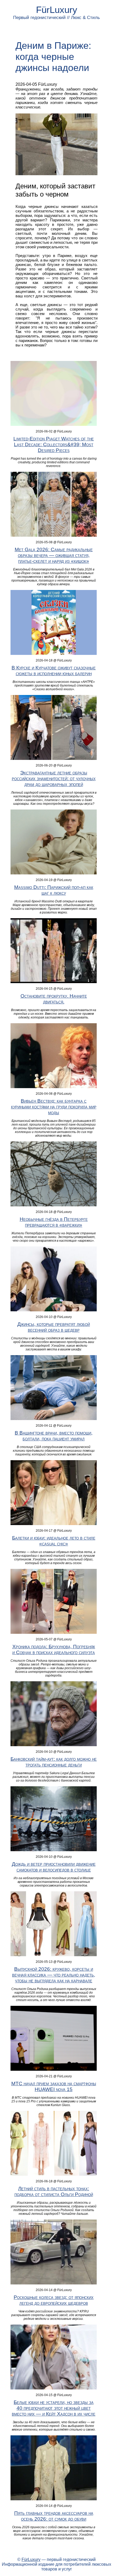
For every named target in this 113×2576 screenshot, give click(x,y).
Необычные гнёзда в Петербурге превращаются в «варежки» (54, 1222)
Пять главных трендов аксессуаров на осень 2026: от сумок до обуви (54, 2516)
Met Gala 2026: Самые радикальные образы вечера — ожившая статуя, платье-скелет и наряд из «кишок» (54, 555)
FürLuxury (57, 10)
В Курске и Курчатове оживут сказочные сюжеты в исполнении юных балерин (54, 671)
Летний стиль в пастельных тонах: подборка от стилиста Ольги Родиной (54, 2191)
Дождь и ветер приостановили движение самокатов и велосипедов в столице (54, 1867)
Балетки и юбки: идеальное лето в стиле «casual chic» (54, 1541)
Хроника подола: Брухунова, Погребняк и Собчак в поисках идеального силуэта (54, 1649)
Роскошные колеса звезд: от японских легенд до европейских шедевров (54, 2300)
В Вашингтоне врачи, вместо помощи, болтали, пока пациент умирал (54, 1436)
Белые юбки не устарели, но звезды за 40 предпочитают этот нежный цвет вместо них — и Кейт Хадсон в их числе (54, 2408)
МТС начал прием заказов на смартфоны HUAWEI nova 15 (54, 2086)
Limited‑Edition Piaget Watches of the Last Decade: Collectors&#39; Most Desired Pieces (54, 444)
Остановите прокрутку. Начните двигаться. (54, 999)
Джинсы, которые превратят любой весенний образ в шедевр (54, 1327)
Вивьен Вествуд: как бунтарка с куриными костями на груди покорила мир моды (54, 1107)
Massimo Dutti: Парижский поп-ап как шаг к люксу (54, 890)
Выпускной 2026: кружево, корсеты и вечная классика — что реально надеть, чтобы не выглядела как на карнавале (54, 1975)
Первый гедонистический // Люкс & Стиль (56, 18)
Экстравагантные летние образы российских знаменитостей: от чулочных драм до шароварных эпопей (54, 778)
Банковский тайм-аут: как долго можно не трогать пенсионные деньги (54, 1762)
